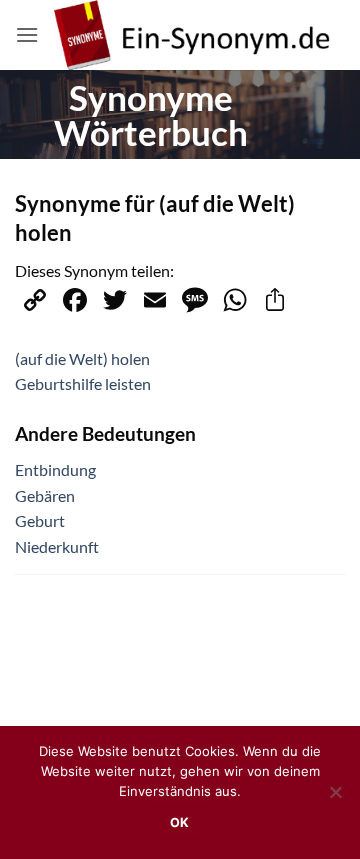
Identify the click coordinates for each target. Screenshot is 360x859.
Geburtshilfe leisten (83, 383)
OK (180, 822)
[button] (27, 34)
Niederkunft (57, 546)
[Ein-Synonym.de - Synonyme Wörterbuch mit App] (192, 35)
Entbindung (55, 469)
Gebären (45, 495)
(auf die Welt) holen (82, 358)
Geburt (40, 520)
